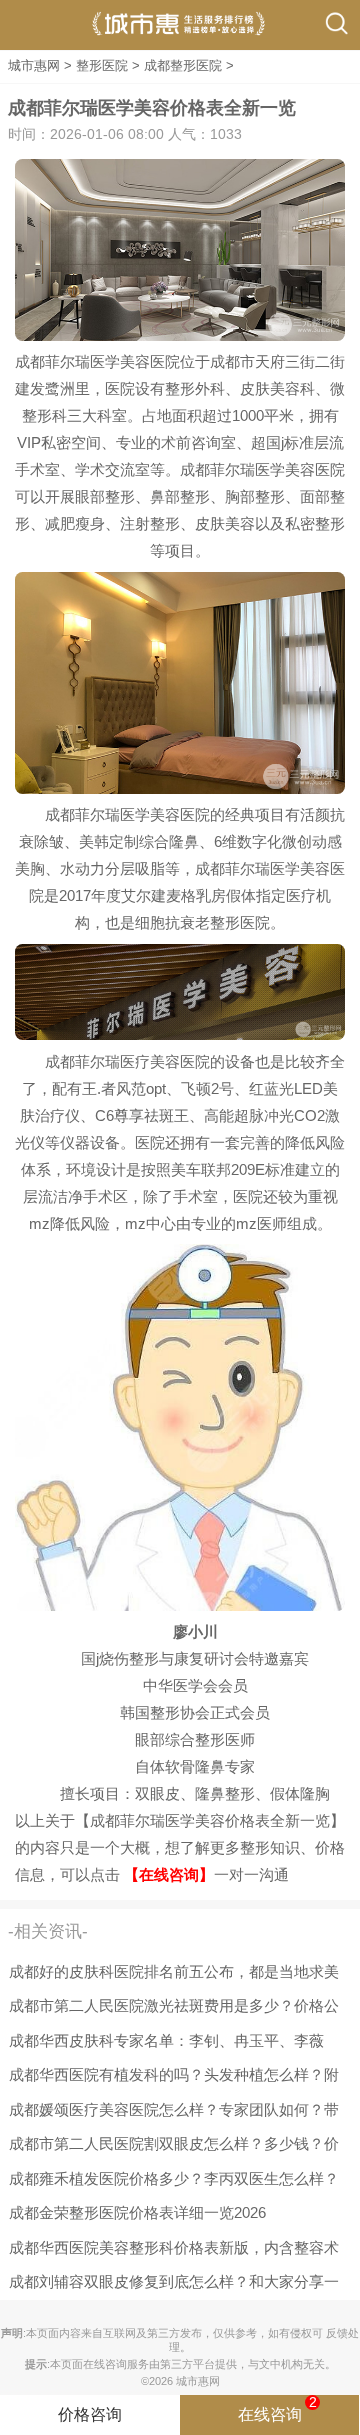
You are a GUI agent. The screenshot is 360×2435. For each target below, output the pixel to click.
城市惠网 (34, 65)
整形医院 (102, 65)
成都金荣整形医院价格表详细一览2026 (137, 2212)
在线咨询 (277, 2409)
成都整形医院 (183, 65)
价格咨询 (90, 2414)
